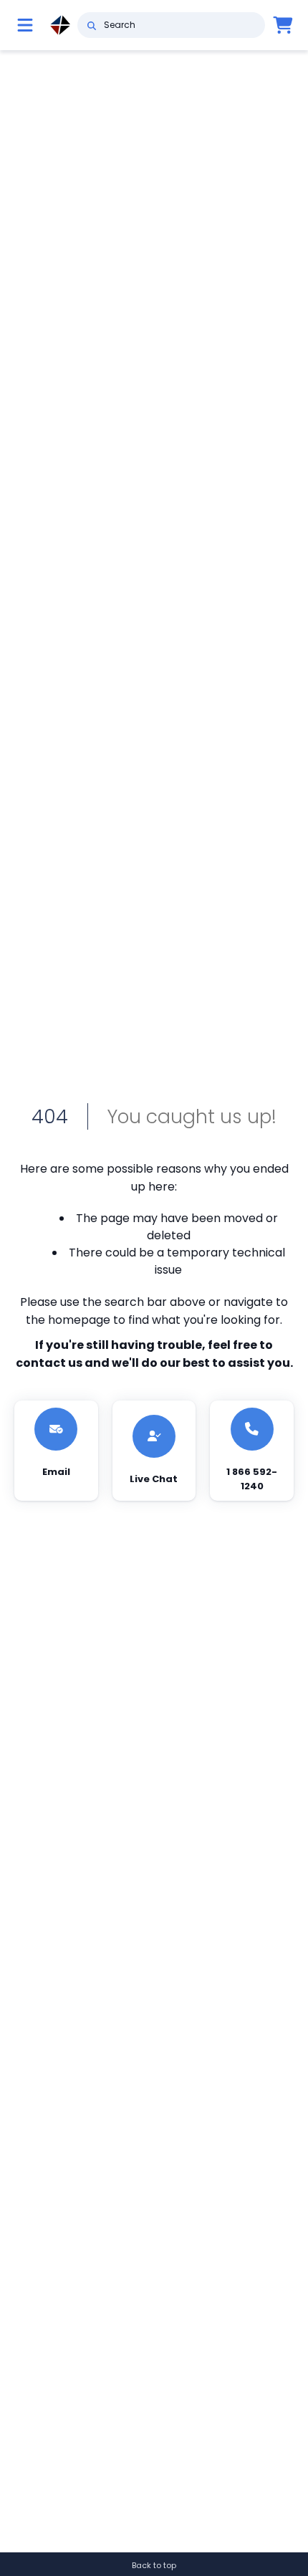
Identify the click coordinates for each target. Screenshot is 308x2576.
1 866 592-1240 (252, 1479)
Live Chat (154, 1479)
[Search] (91, 25)
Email (56, 1472)
